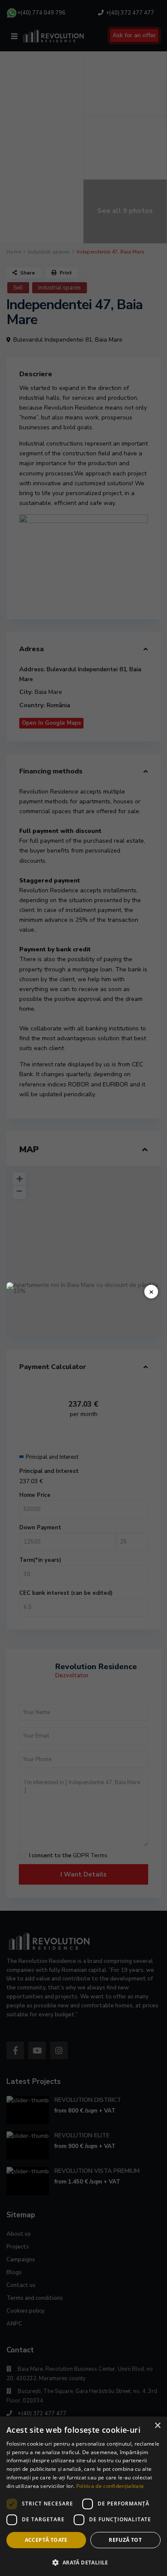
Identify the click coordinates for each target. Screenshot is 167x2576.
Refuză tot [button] (125, 2540)
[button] (83, 2562)
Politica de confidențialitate (110, 2486)
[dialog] (83, 2496)
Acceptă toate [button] (46, 2540)
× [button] (157, 2426)
